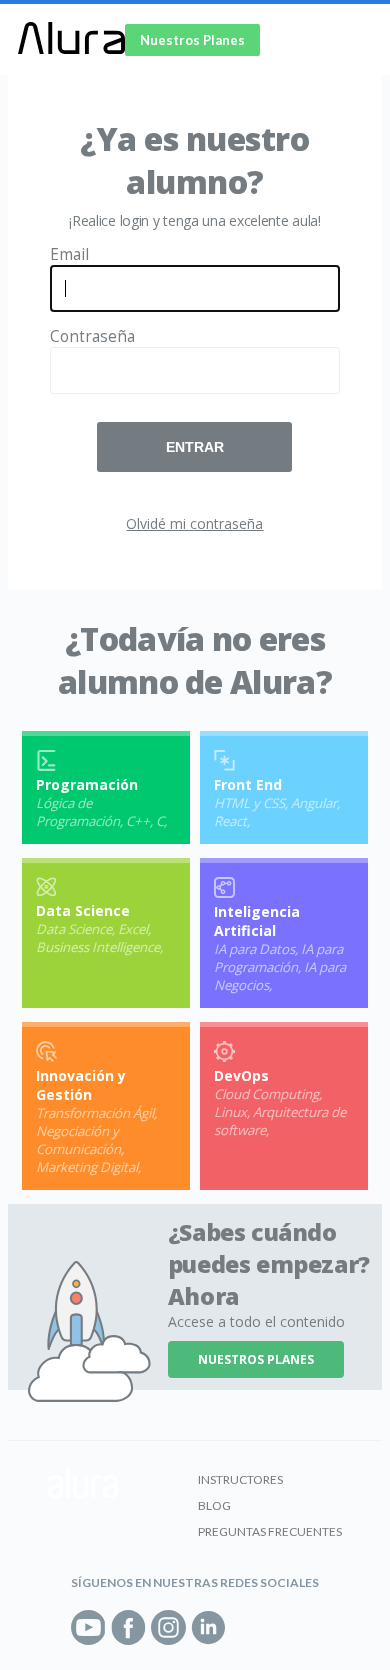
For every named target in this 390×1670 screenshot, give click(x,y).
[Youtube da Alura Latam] (88, 1627)
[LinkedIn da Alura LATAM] (208, 1627)
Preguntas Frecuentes (270, 1531)
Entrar (195, 447)
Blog (214, 1505)
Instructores (240, 1479)
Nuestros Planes (192, 40)
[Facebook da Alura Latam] (128, 1627)
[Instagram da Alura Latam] (168, 1627)
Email (69, 254)
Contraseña (92, 336)
